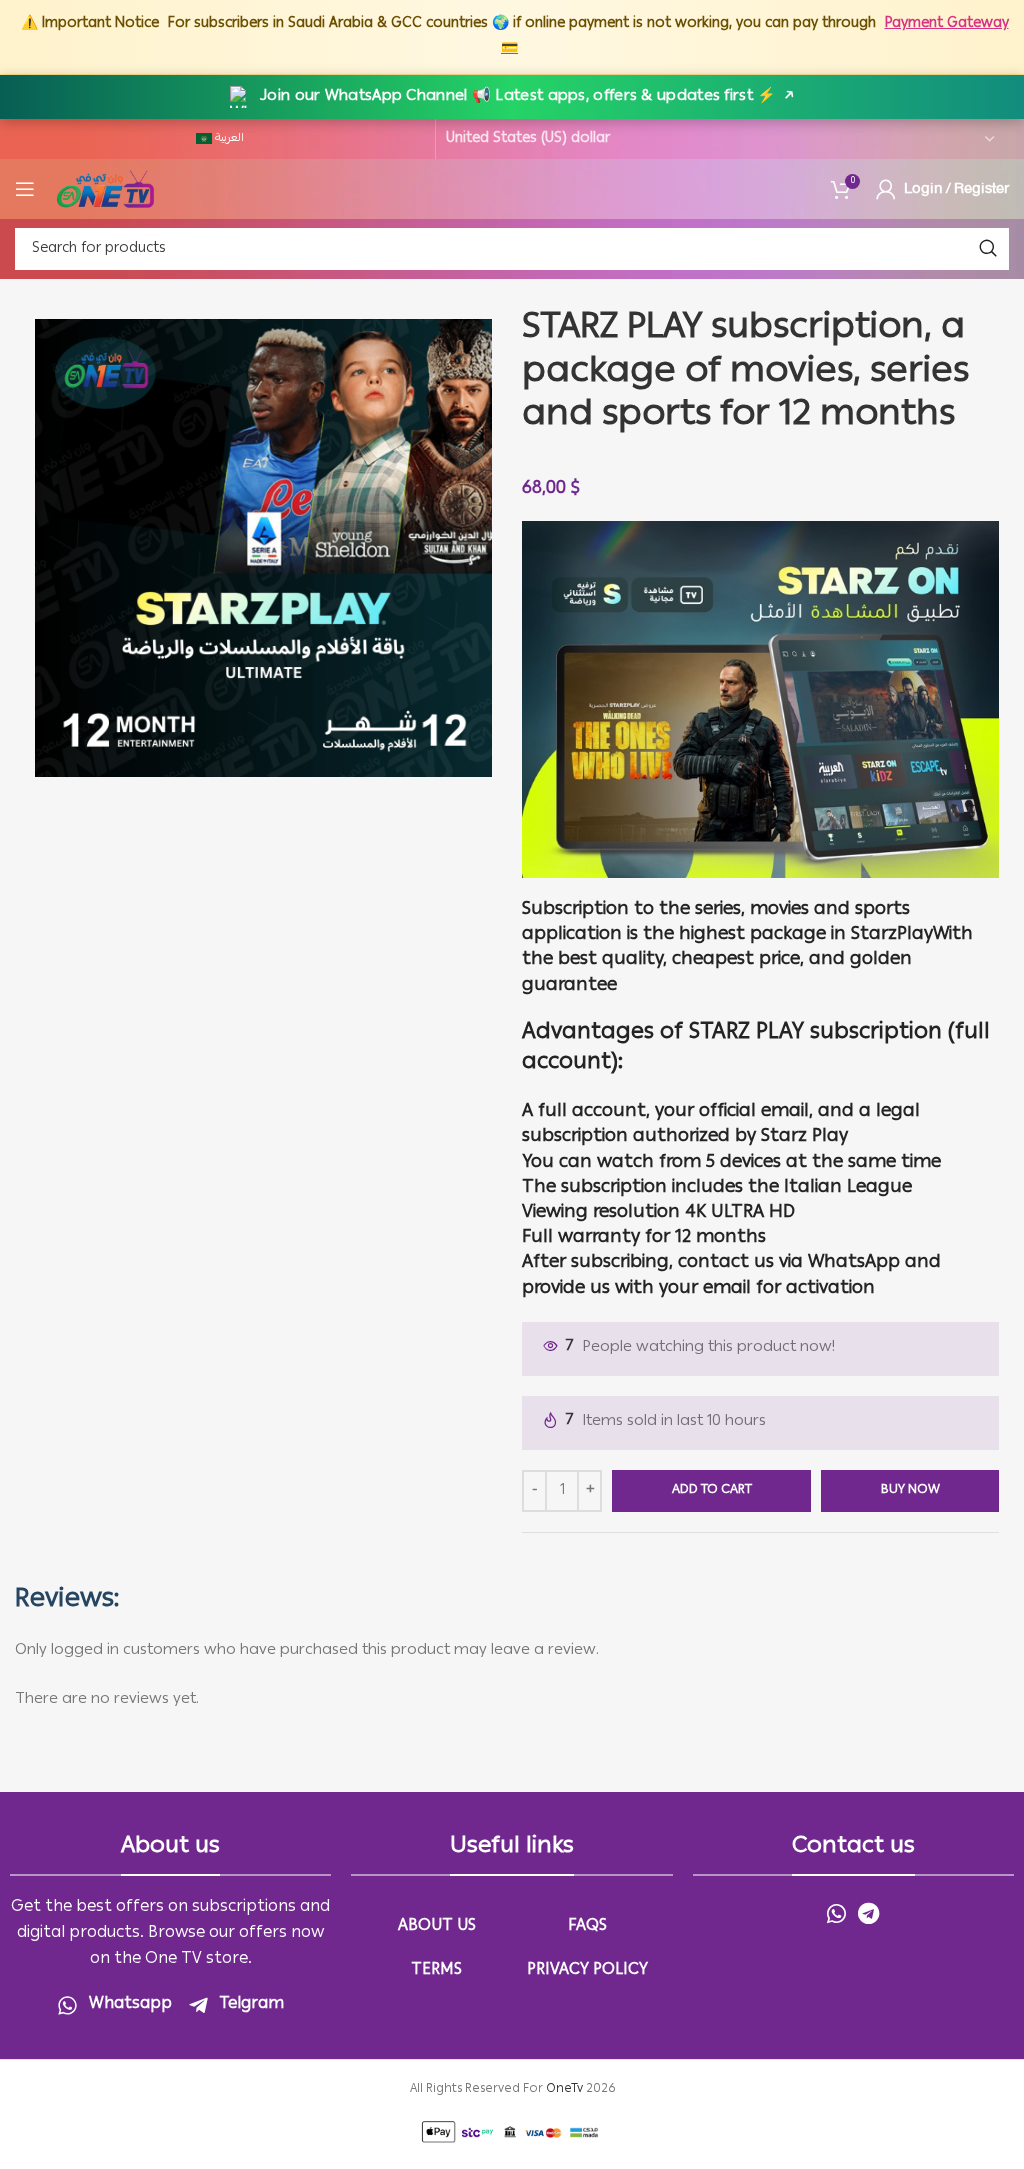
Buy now (910, 1490)
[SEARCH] (988, 249)
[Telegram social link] (868, 1913)
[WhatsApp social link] (836, 1913)
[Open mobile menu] (25, 189)
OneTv (564, 2089)
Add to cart (712, 1490)
